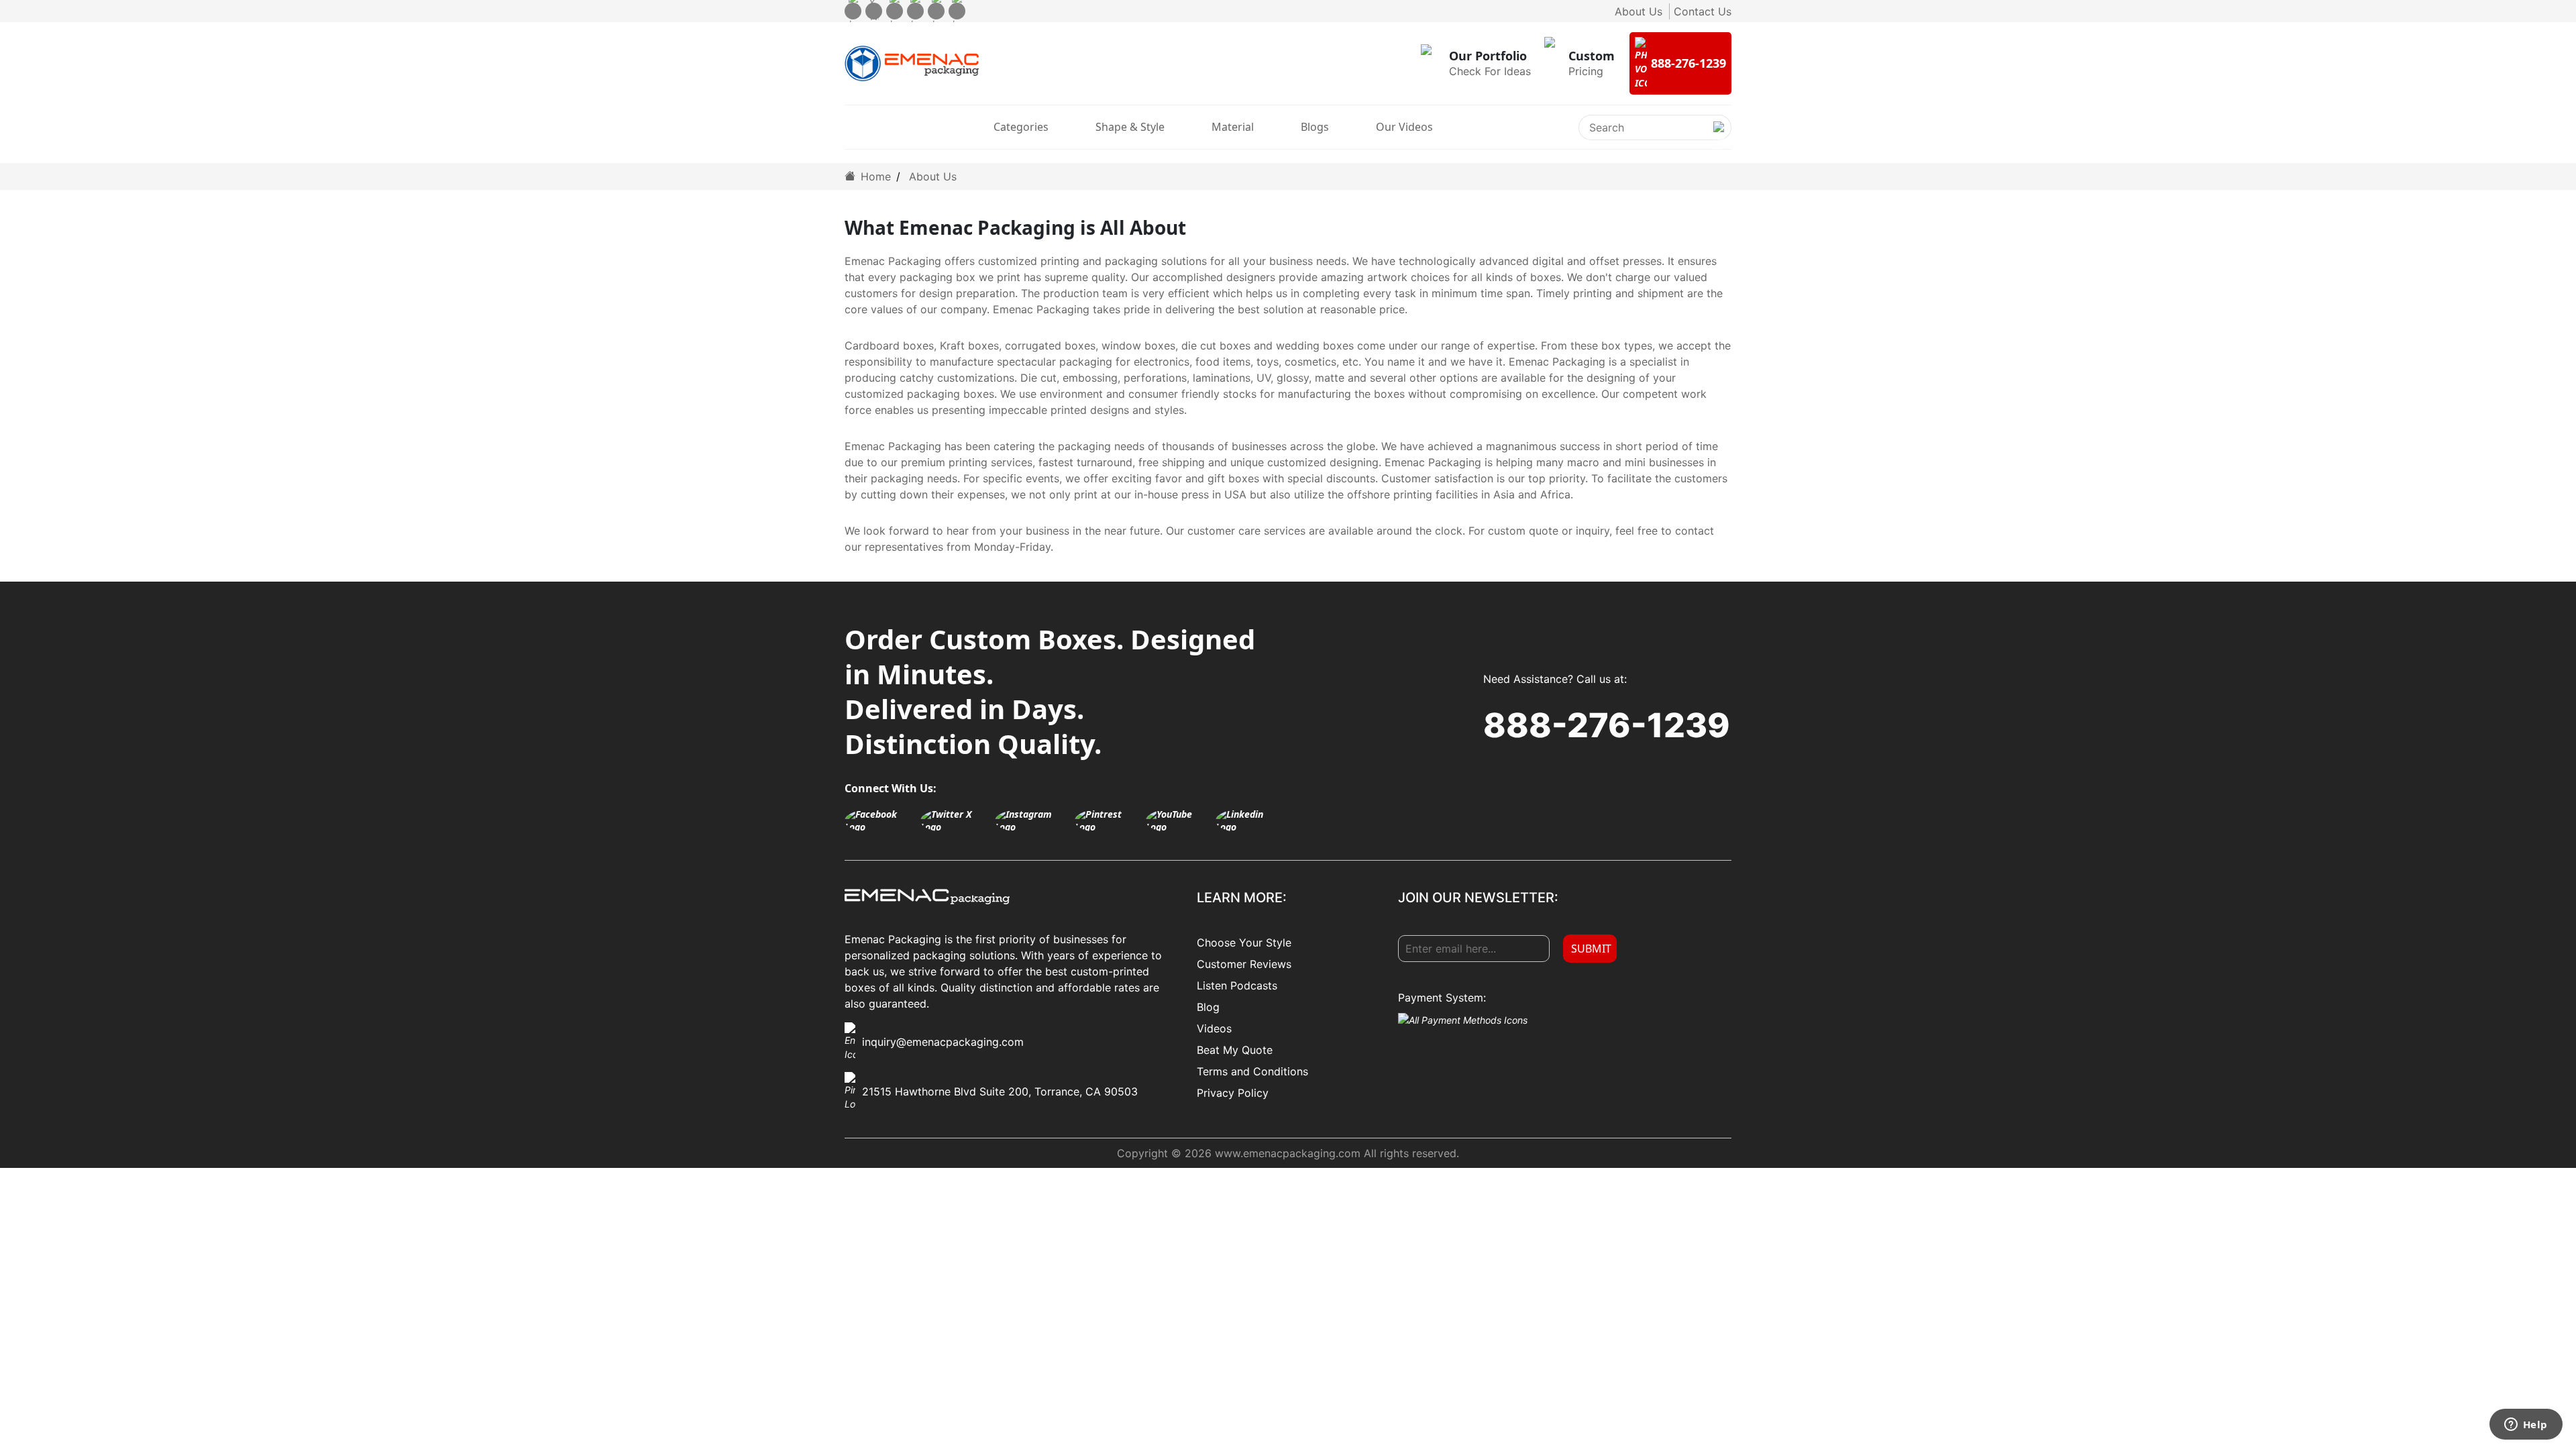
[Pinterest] (915, 11)
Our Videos (1404, 127)
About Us (1639, 11)
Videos (1214, 1028)
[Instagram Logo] (1031, 820)
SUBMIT (1591, 949)
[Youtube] (936, 11)
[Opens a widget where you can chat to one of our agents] (2526, 1426)
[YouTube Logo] (1178, 820)
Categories (1021, 127)
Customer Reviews (1244, 964)
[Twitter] (874, 11)
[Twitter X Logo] (954, 820)
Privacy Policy (1233, 1093)
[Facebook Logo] (879, 820)
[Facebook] (853, 11)
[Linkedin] (957, 11)
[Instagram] (895, 11)
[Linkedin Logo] (1248, 820)
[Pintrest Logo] (1107, 820)
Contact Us (1703, 11)
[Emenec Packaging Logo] (912, 64)
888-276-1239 (1607, 725)
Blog (1208, 1007)
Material (1233, 127)
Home (874, 176)
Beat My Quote (1235, 1050)
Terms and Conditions (1252, 1071)
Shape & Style (1130, 127)
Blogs (1315, 127)
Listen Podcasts (1237, 985)
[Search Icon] (1719, 138)
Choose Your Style (1244, 943)
